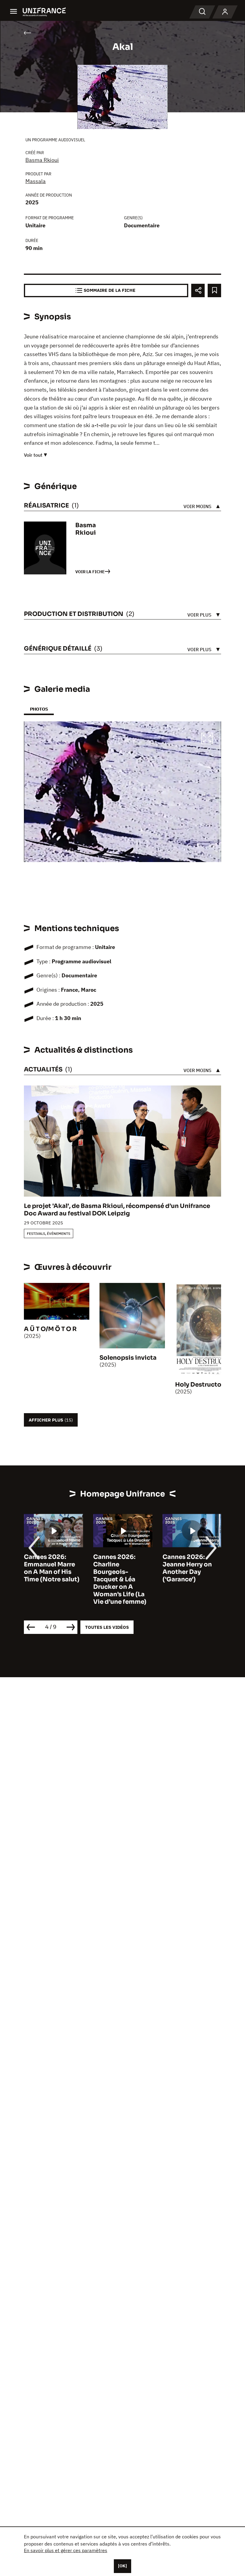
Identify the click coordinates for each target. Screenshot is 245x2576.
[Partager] (198, 290)
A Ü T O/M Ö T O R (50, 1329)
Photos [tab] (39, 709)
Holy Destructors (201, 1385)
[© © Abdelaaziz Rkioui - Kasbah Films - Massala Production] (122, 792)
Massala (36, 181)
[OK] (122, 2566)
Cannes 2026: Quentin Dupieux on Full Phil (189, 1564)
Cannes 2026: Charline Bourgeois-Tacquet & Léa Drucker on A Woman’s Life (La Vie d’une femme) (50, 1579)
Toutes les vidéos (107, 1627)
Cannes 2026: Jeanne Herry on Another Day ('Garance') (118, 1568)
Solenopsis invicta (128, 1358)
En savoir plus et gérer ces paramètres (66, 2550)
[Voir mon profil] (225, 12)
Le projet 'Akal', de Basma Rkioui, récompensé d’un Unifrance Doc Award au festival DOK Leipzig (117, 1210)
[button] (207, 739)
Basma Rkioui (42, 160)
